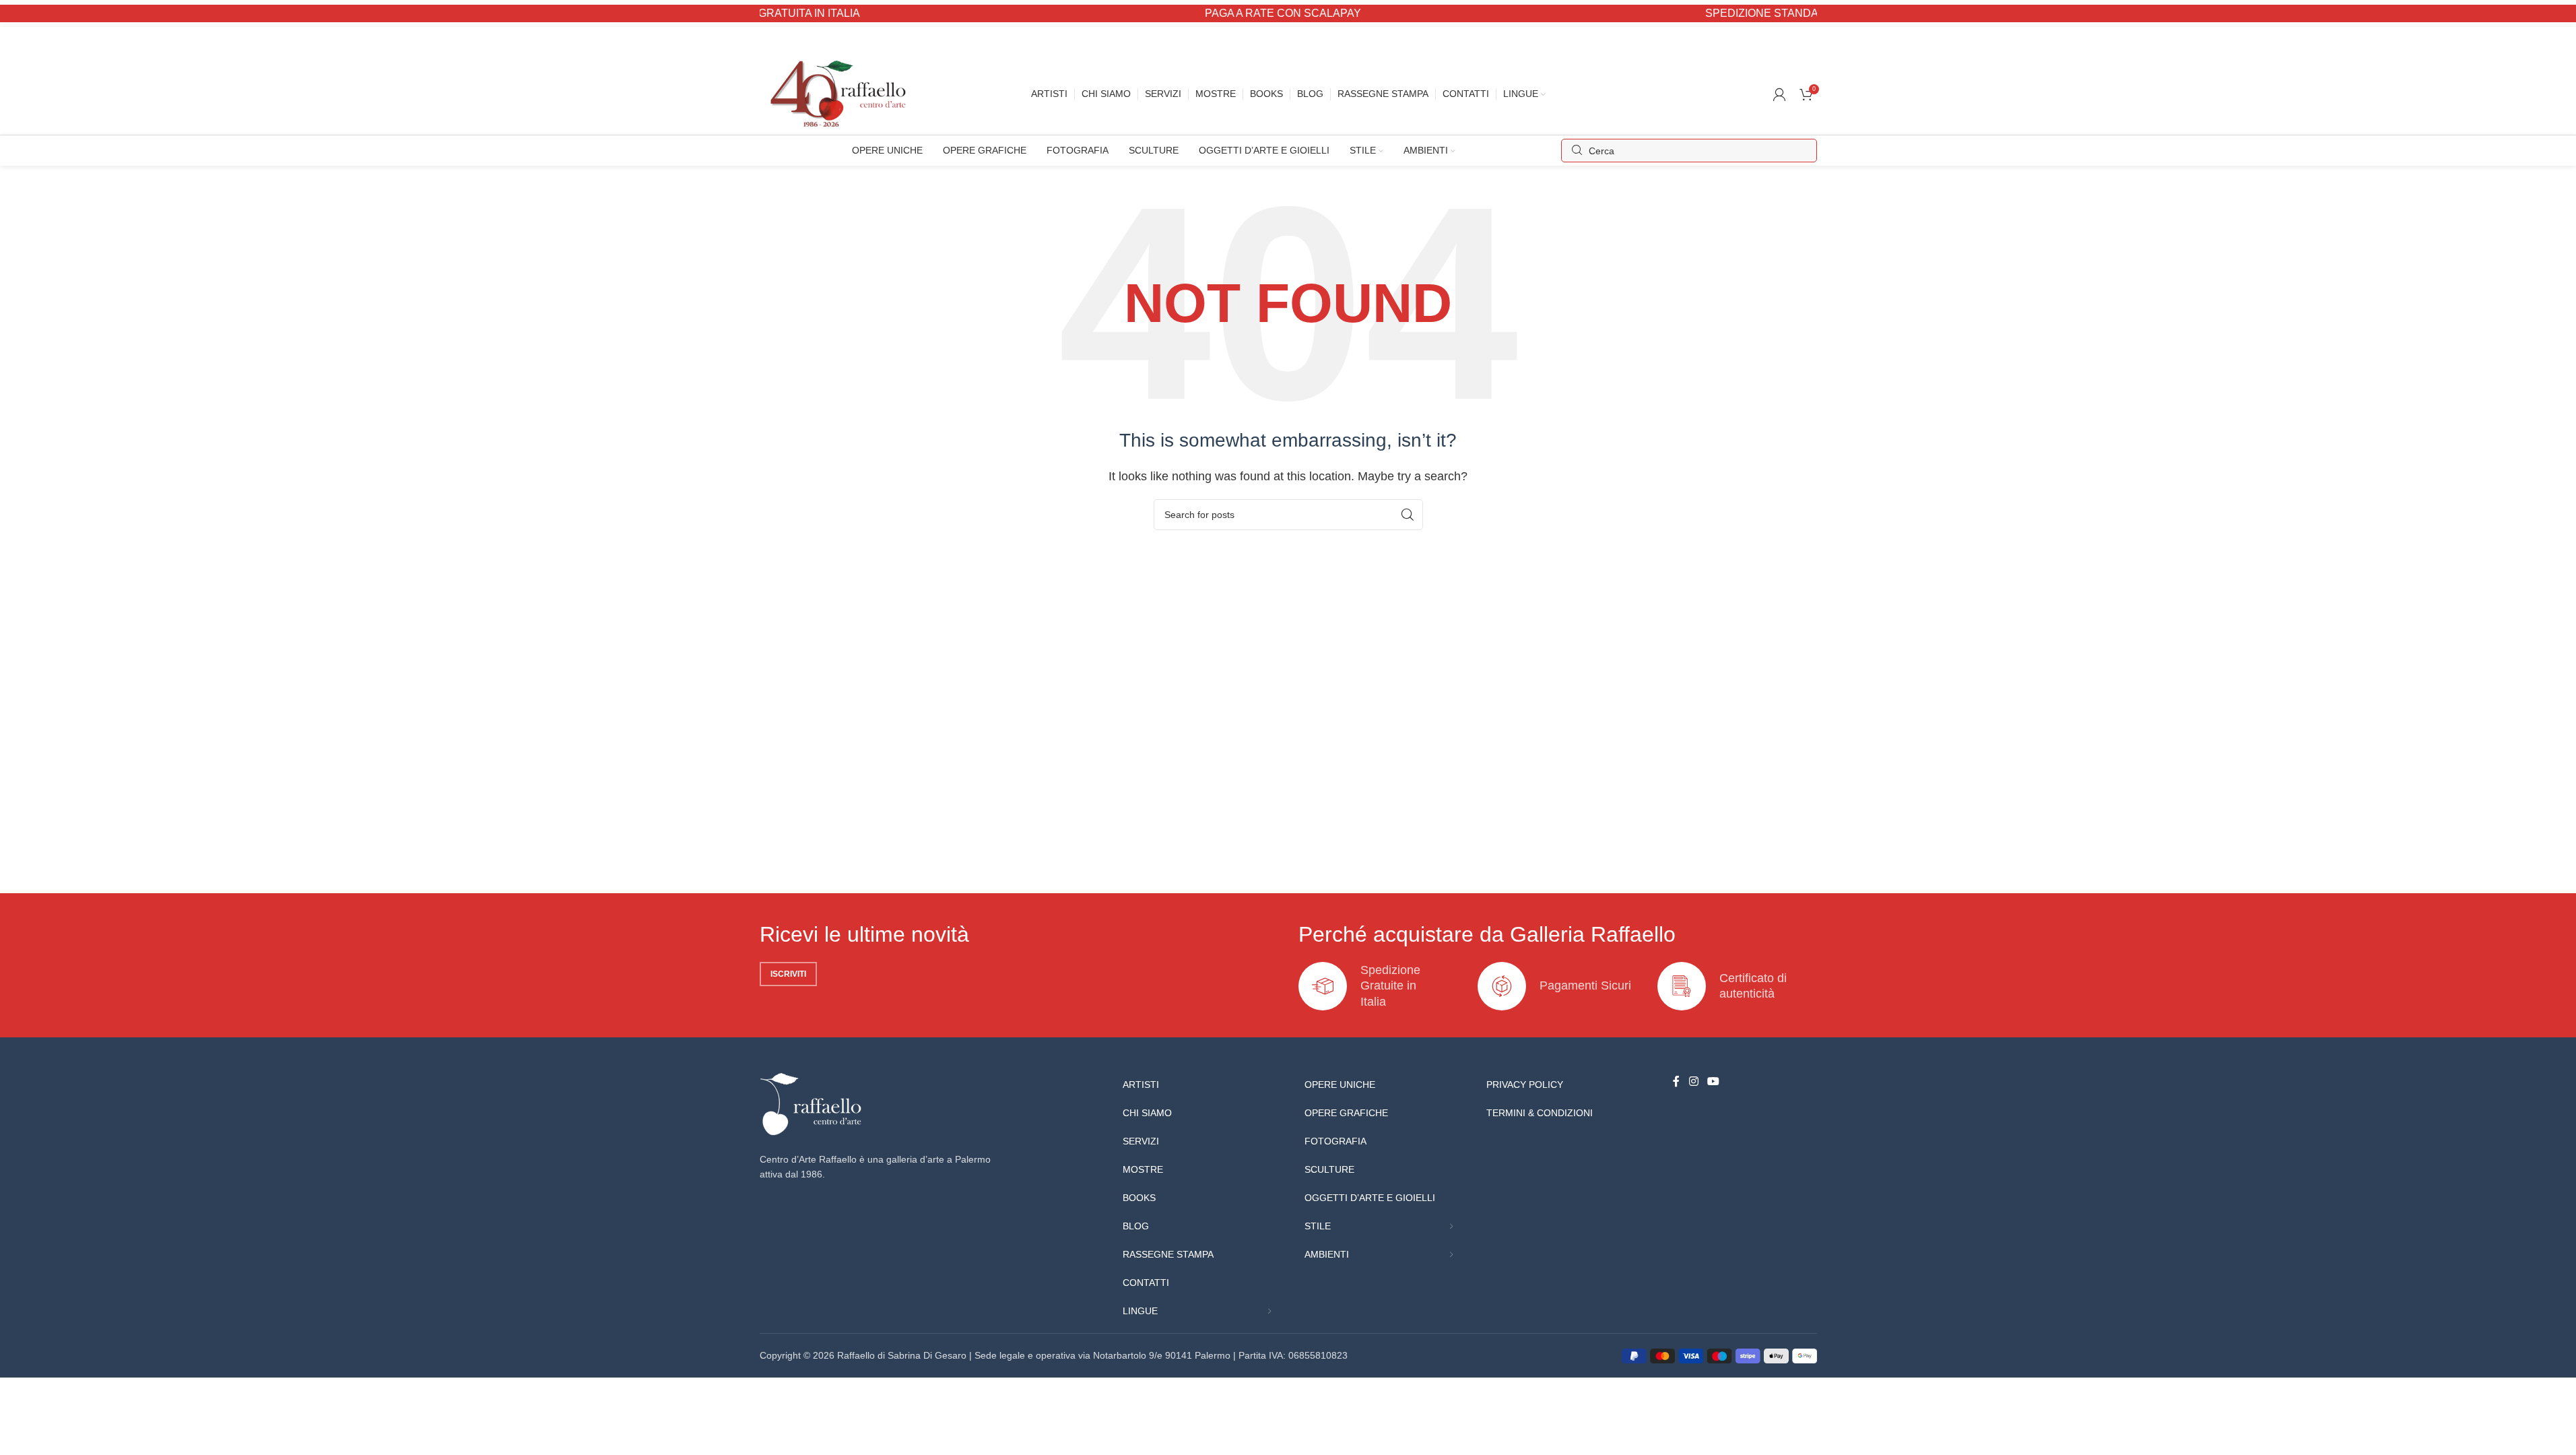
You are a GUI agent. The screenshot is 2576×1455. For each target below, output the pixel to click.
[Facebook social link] (1676, 1081)
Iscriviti (788, 974)
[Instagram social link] (1693, 1081)
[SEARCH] (1408, 515)
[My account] (1779, 94)
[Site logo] (841, 93)
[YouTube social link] (1714, 1081)
